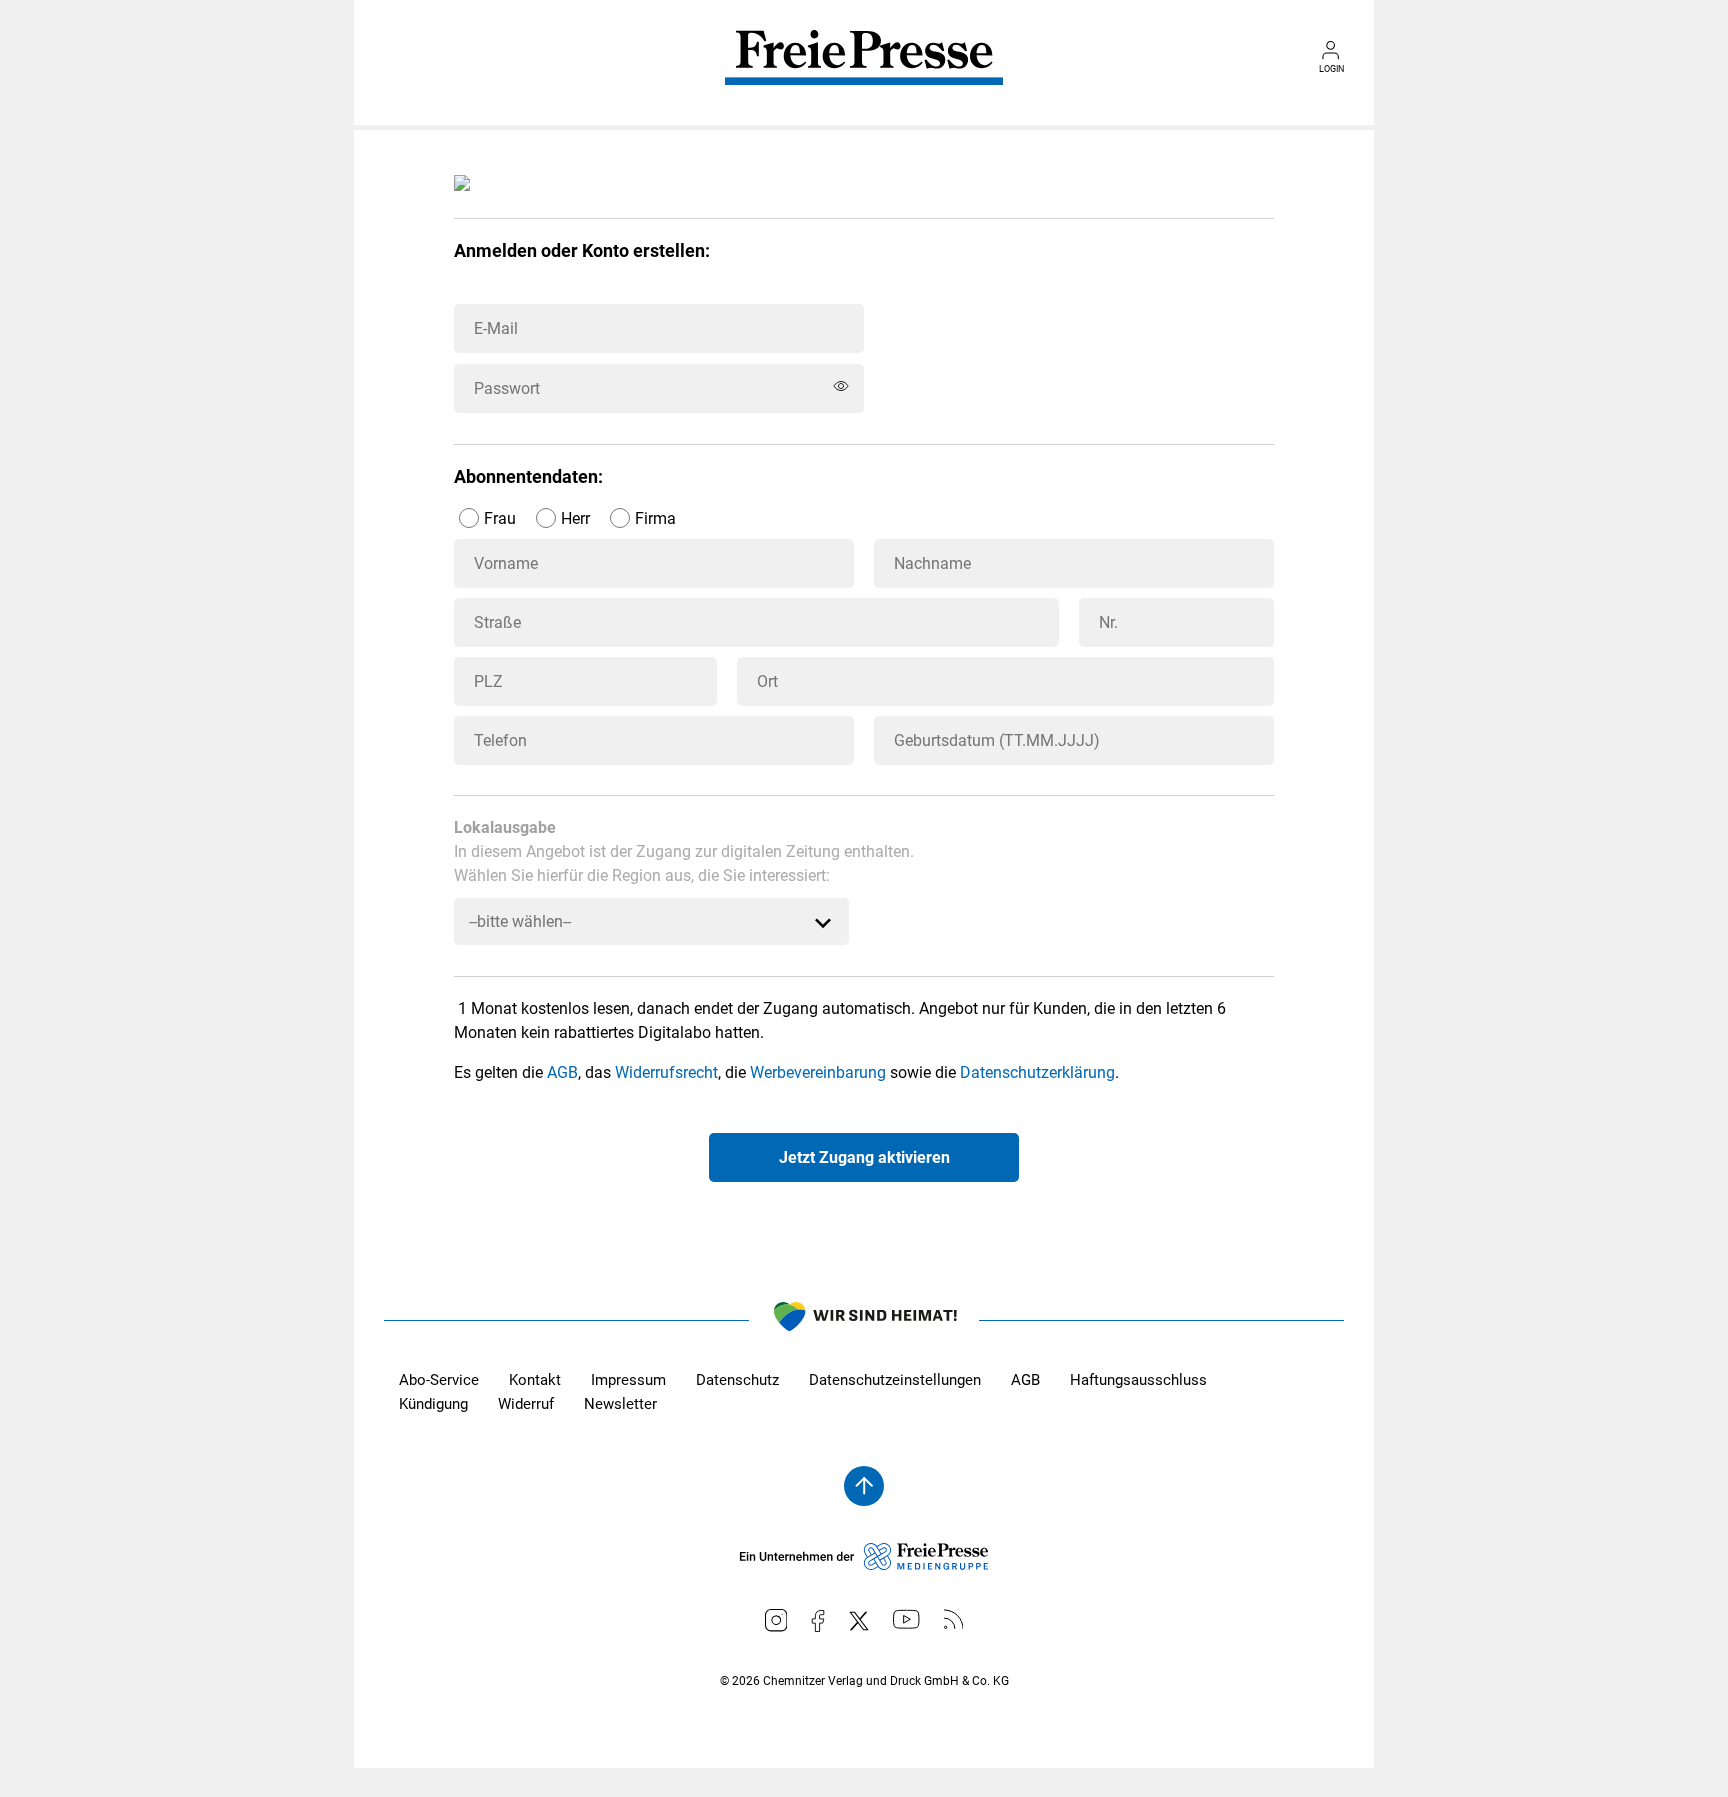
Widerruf (526, 1404)
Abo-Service (439, 1380)
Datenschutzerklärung (1037, 1072)
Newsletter (620, 1404)
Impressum (628, 1380)
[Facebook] (818, 1621)
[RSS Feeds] (954, 1619)
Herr (575, 518)
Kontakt (535, 1380)
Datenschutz (737, 1380)
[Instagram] (776, 1620)
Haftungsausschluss (1138, 1380)
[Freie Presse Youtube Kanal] (906, 1619)
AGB (562, 1072)
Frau (500, 518)
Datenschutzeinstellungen (895, 1380)
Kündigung (433, 1404)
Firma (655, 518)
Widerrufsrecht (666, 1072)
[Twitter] (859, 1621)
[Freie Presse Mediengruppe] (864, 1565)
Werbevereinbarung (818, 1072)
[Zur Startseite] (864, 72)
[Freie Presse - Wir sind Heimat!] (864, 1320)
